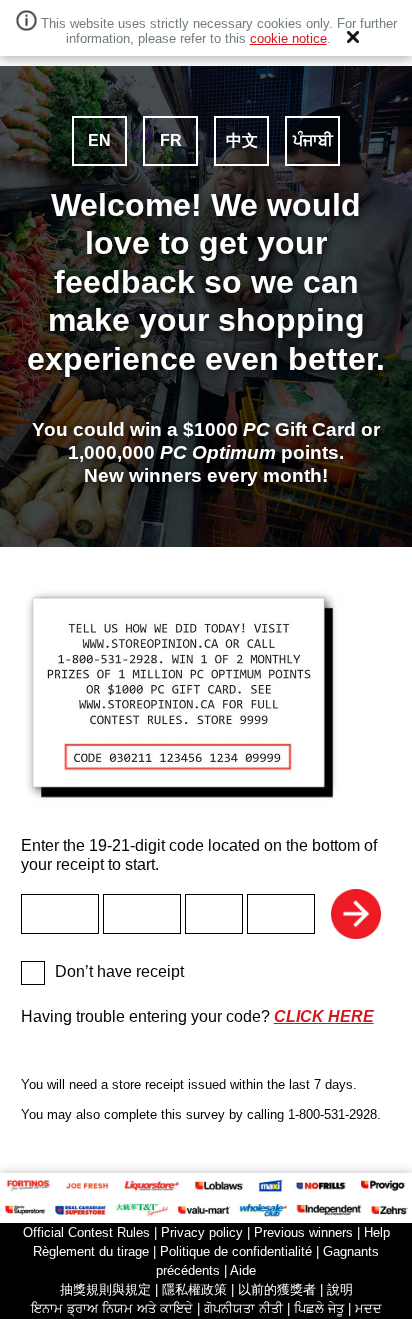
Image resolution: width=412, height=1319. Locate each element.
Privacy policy (202, 1232)
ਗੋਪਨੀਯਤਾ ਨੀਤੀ (243, 1308)
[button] (353, 37)
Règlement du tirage (91, 1251)
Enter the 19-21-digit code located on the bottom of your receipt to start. (199, 855)
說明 (340, 1289)
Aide (243, 1270)
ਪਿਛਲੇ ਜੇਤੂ (319, 1308)
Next (356, 914)
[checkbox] (33, 973)
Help (377, 1232)
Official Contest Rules (86, 1232)
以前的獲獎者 (277, 1289)
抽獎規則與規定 (105, 1289)
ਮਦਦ (368, 1308)
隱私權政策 (194, 1289)
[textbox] (60, 914)
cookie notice (288, 39)
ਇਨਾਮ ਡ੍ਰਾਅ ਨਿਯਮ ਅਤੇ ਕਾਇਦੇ (112, 1308)
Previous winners (303, 1232)
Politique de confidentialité (236, 1251)
